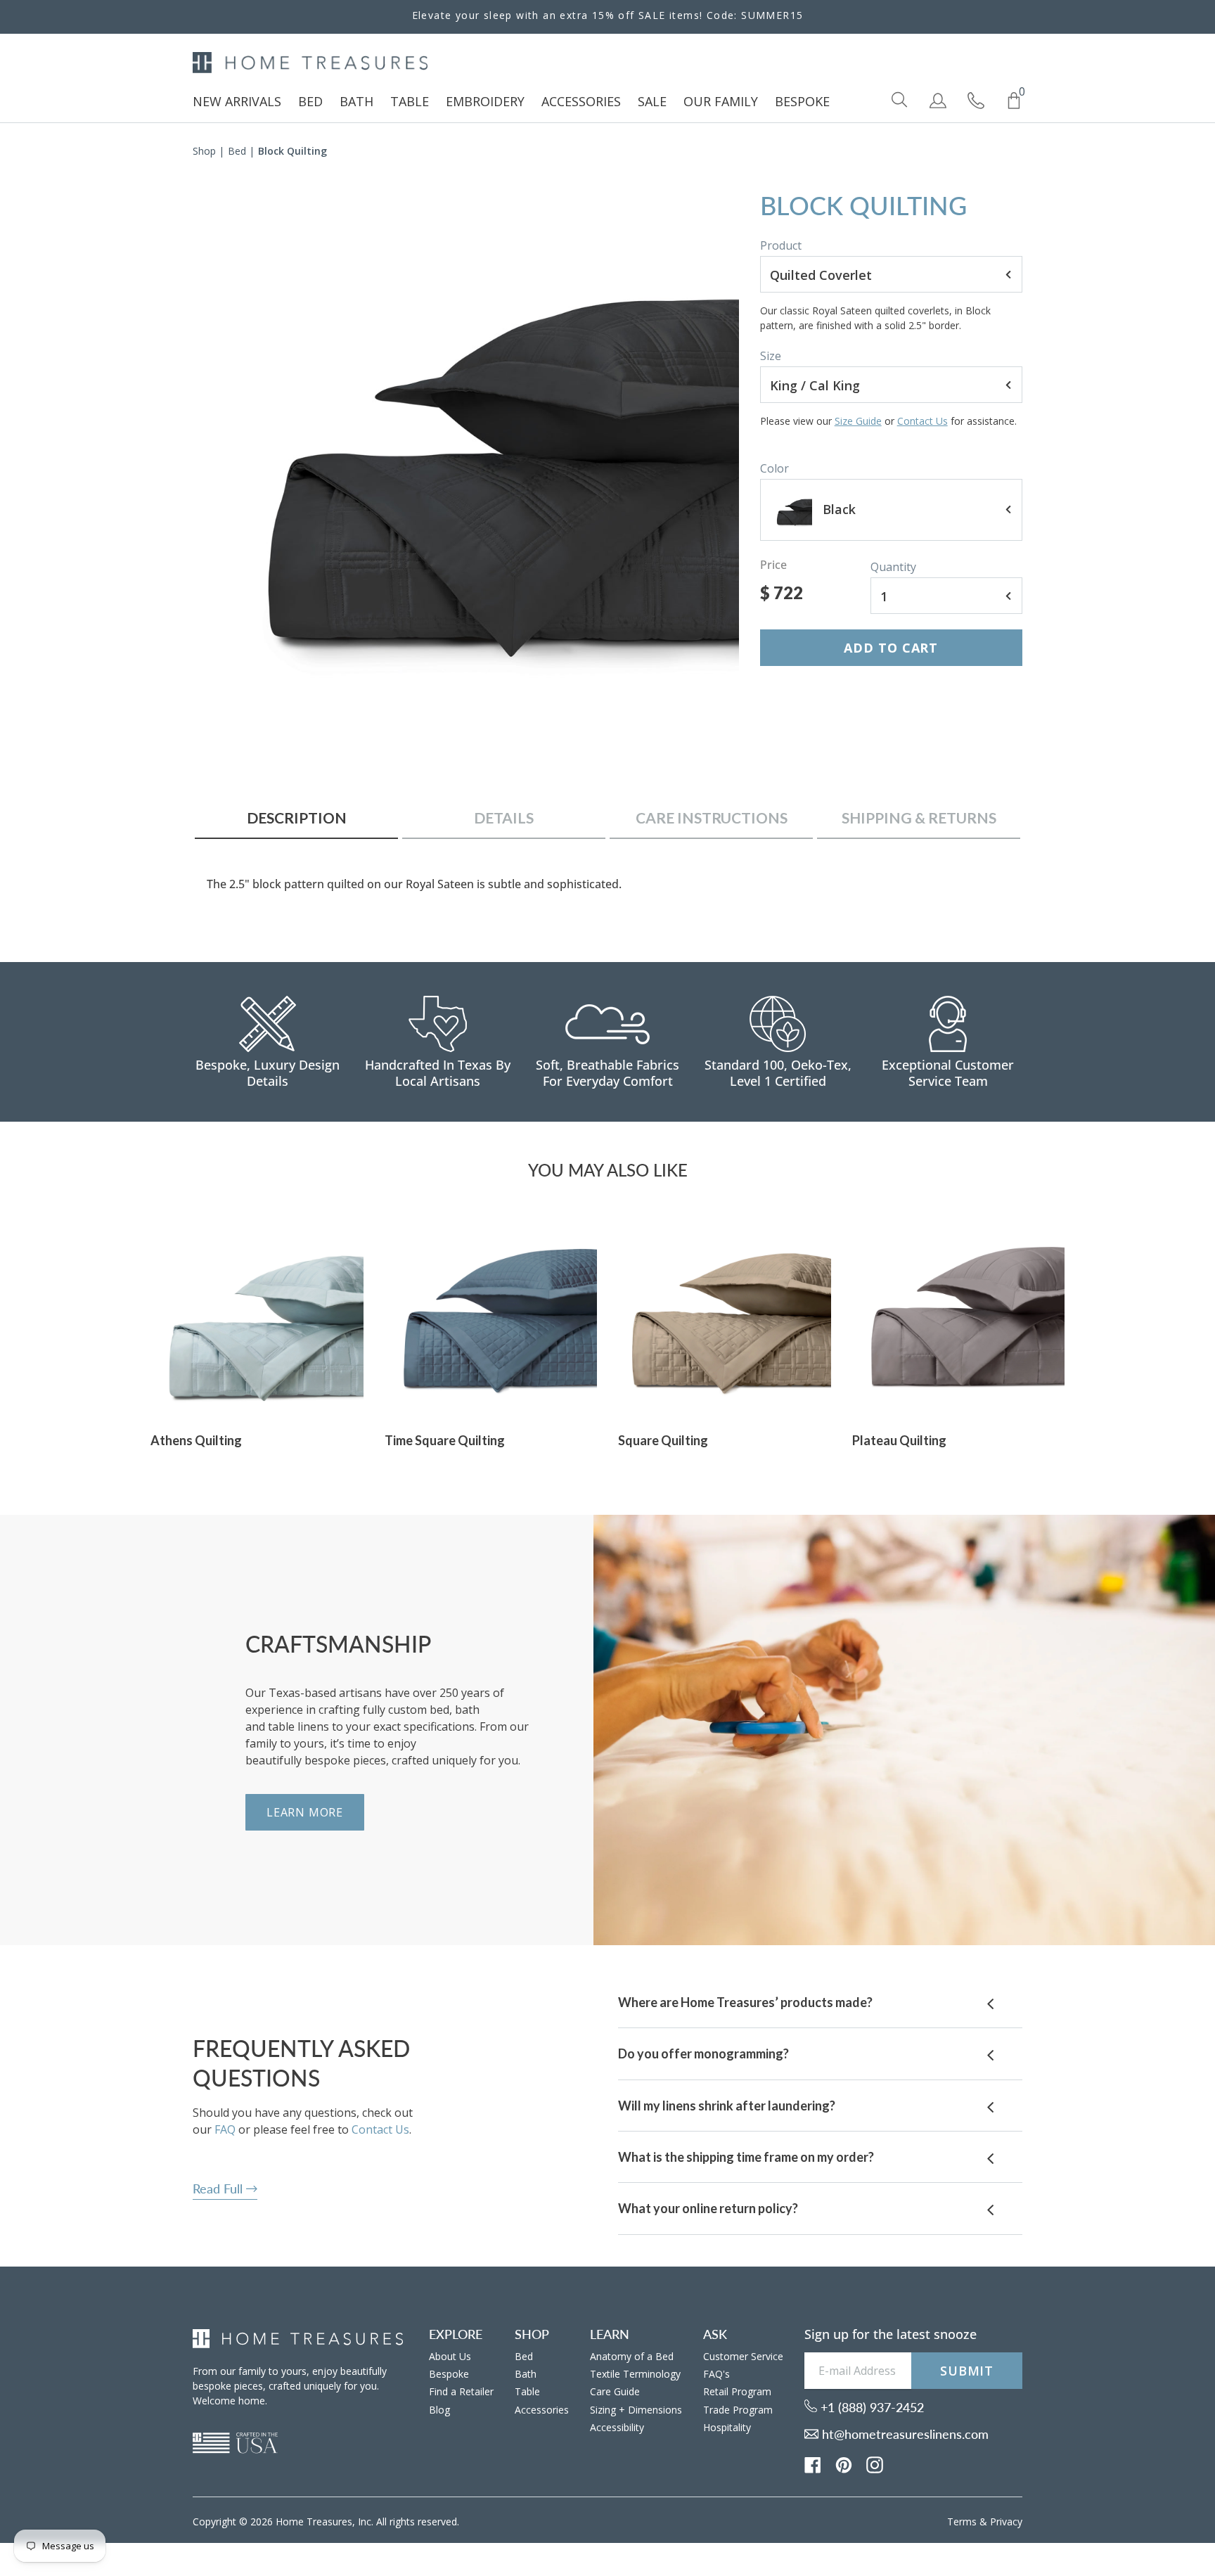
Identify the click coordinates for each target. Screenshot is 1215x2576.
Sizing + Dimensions (636, 2410)
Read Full (219, 2189)
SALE (652, 101)
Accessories (542, 2410)
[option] (466, 444)
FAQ (225, 2129)
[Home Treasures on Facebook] (813, 2463)
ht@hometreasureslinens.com (904, 2434)
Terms (962, 2521)
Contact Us (922, 421)
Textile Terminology (635, 2374)
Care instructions (712, 818)
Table (527, 2391)
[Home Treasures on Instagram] (875, 2463)
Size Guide (858, 421)
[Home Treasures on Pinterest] (844, 2463)
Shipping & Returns (919, 818)
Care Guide (615, 2391)
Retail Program (737, 2391)
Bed (237, 151)
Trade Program (738, 2410)
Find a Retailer (461, 2391)
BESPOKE (802, 101)
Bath (526, 2374)
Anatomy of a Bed (632, 2356)
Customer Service (743, 2356)
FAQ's (716, 2374)
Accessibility (617, 2427)
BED (310, 101)
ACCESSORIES (581, 101)
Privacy (1006, 2521)
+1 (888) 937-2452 (870, 2407)
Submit (967, 2371)
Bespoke (449, 2374)
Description (297, 818)
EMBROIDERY (485, 101)
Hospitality (727, 2427)
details (504, 818)
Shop (204, 151)
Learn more (305, 1812)
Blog (439, 2410)
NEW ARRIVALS (237, 101)
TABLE (410, 101)
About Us (450, 2356)
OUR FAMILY (721, 101)
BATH (356, 101)
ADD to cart (891, 648)
